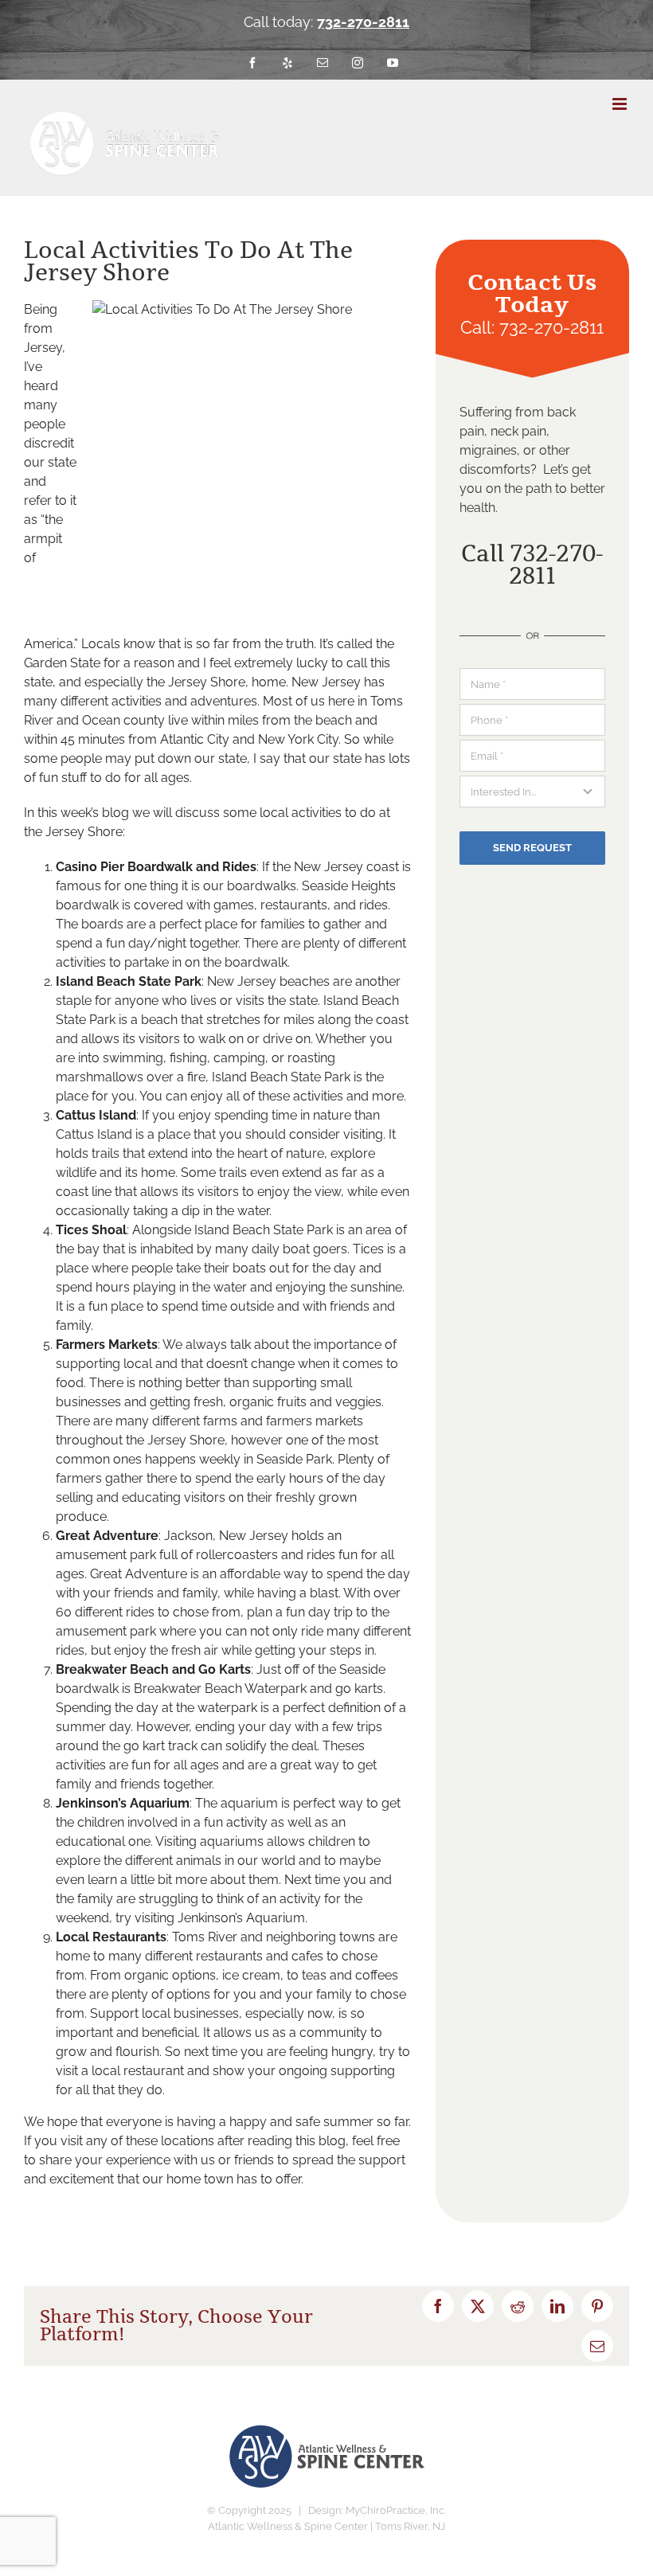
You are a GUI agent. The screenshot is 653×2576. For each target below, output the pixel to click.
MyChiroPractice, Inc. (396, 2510)
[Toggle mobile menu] (621, 104)
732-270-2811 (363, 22)
